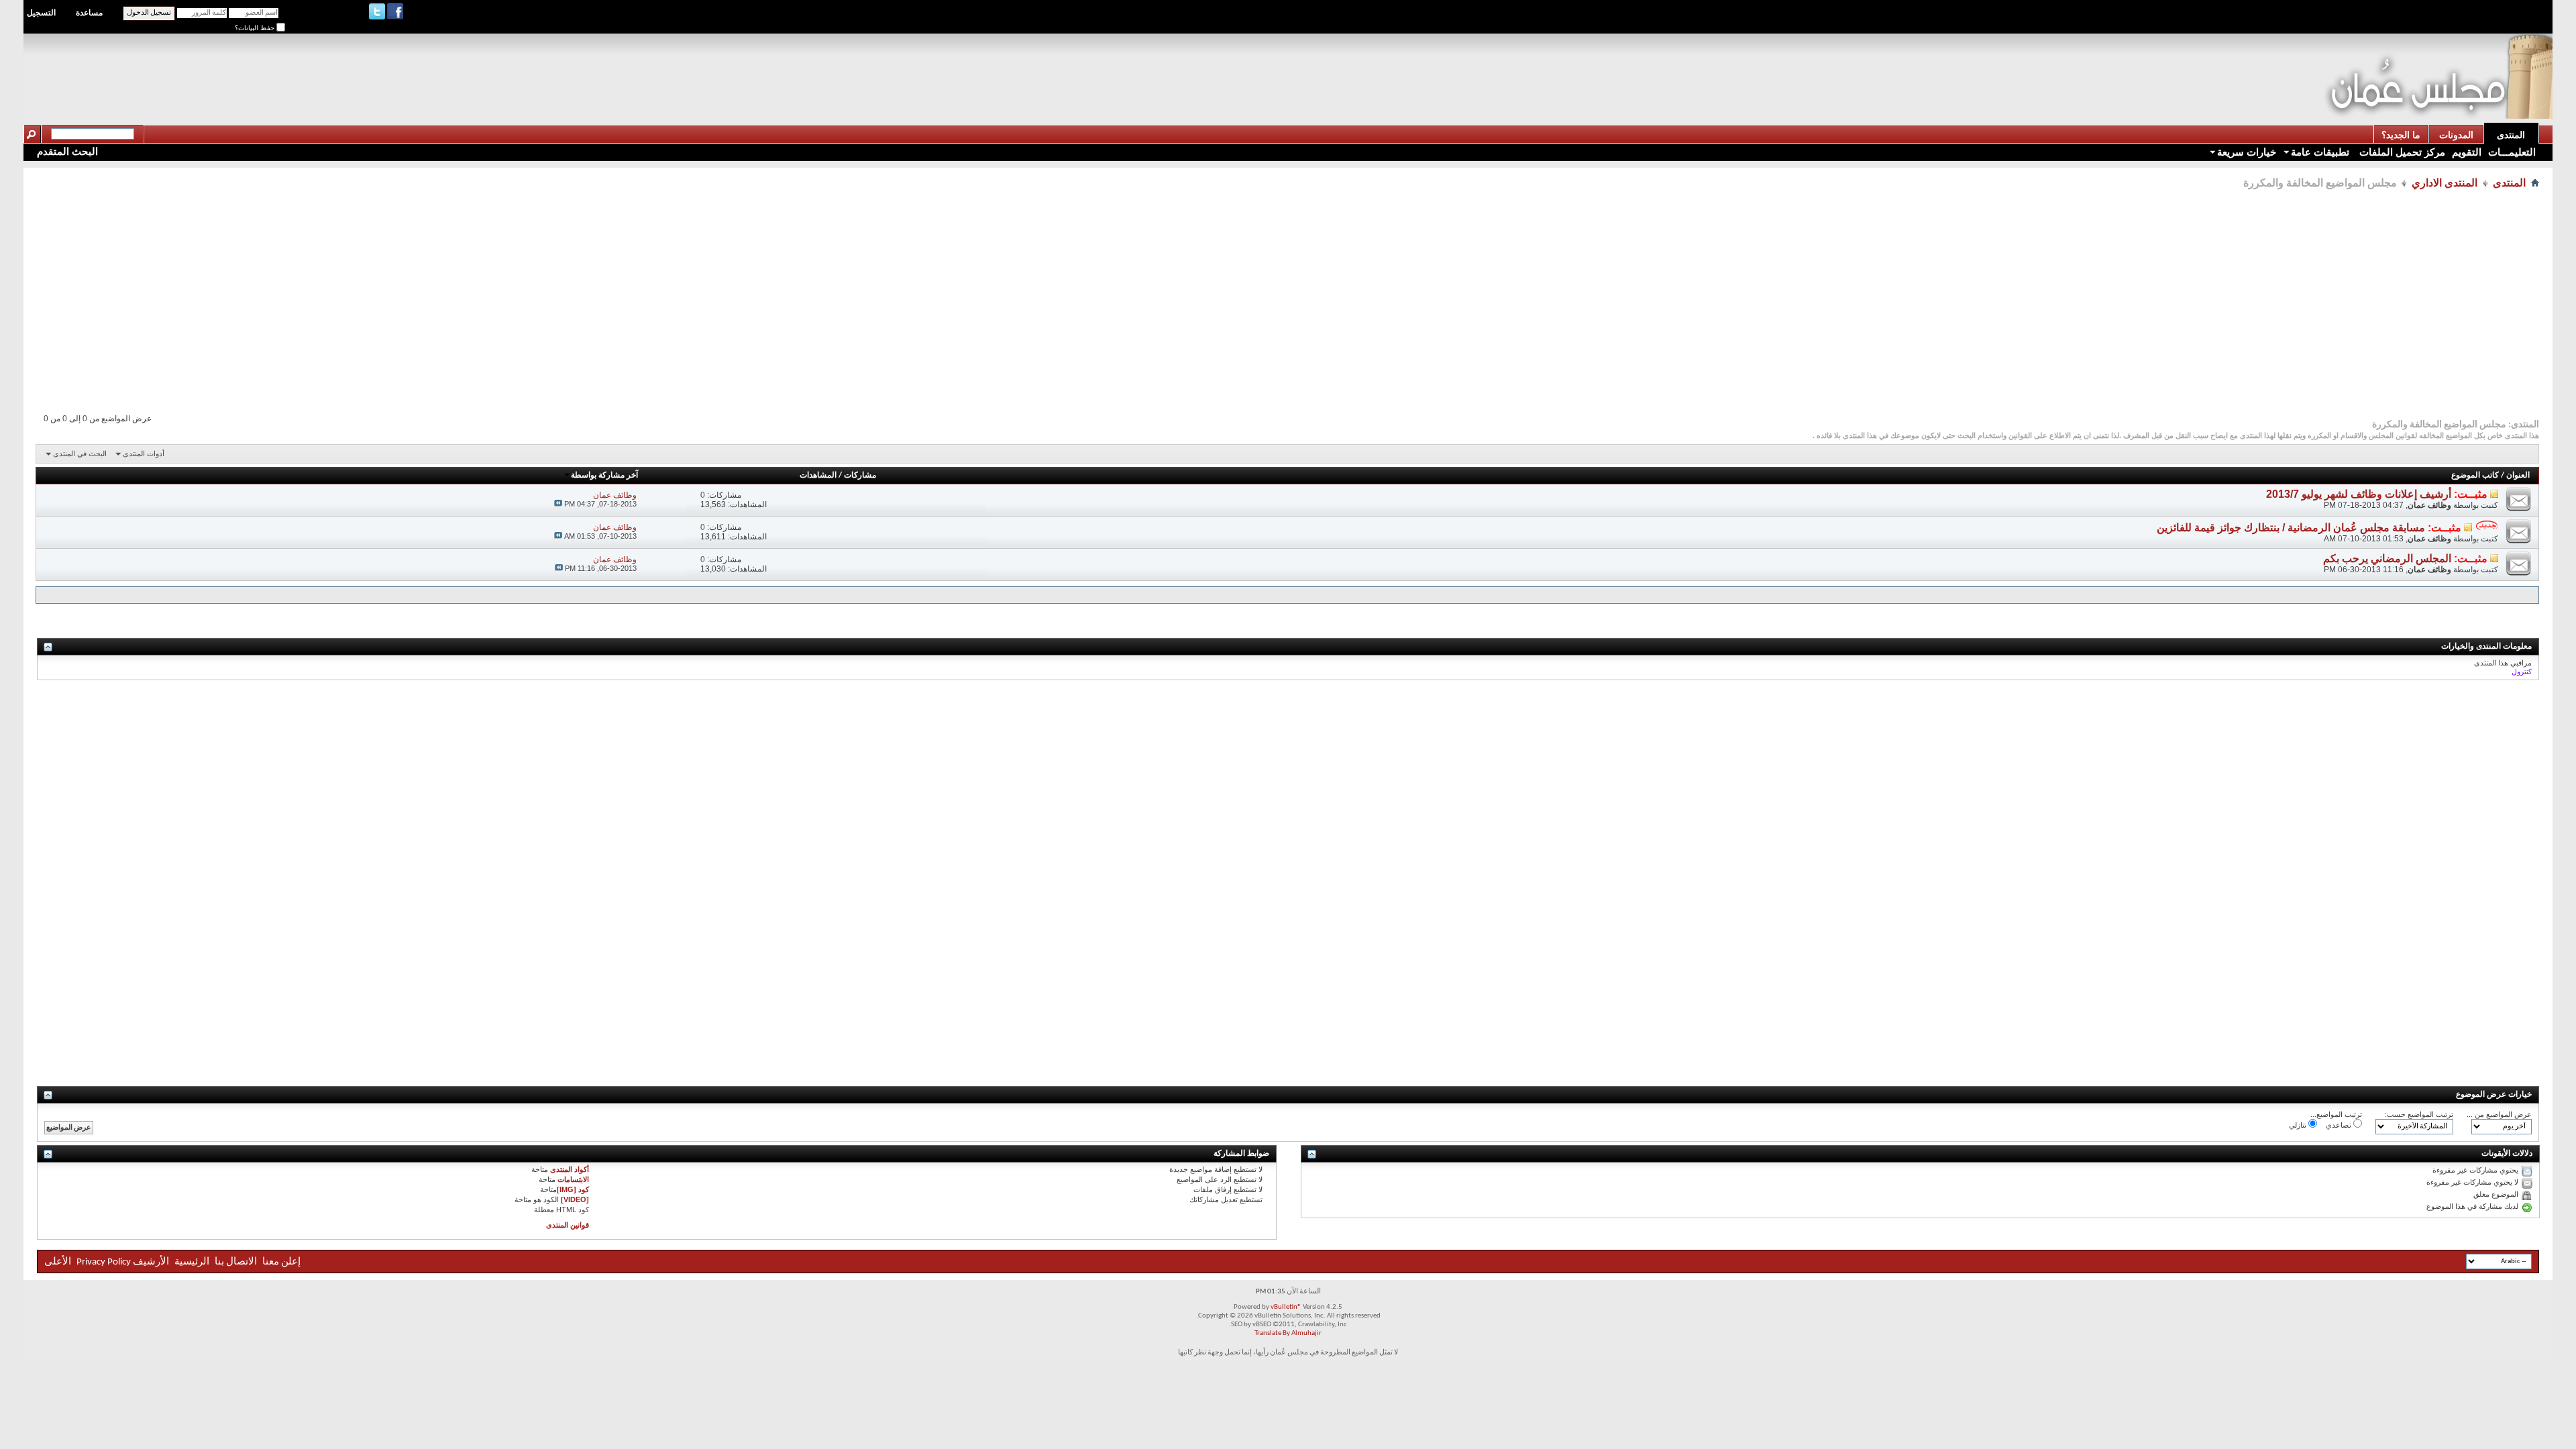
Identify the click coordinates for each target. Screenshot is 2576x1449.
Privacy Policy (104, 1262)
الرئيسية (192, 1262)
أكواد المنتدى (570, 1169)
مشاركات (860, 476)
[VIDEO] (575, 1199)
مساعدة (89, 13)
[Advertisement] (2080, 64)
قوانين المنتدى (568, 1225)
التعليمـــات (2512, 152)
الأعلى (58, 1262)
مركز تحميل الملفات (2401, 152)
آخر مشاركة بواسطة (604, 476)
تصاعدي (2340, 1125)
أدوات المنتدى (144, 453)
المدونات (2456, 135)
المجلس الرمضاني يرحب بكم (2387, 558)
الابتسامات (573, 1179)
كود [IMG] (573, 1189)
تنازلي (2299, 1125)
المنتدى (2511, 135)
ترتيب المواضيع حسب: (2419, 1114)
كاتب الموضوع (2475, 476)
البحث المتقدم (67, 151)
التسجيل (41, 13)
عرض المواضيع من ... (2499, 1114)
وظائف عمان (2429, 505)
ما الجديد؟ (2401, 135)
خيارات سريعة (2247, 152)
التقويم (2467, 152)
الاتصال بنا (236, 1262)
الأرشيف (151, 1262)
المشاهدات (818, 476)
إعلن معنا (280, 1262)
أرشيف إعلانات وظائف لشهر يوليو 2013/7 (2359, 494)
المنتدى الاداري (2445, 183)
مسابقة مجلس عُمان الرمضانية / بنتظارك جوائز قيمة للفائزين (2291, 528)
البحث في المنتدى (80, 453)
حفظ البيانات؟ (256, 28)
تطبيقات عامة (2320, 152)
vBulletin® (1286, 1307)
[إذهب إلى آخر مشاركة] (558, 504)
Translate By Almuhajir (1288, 1333)
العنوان (2518, 476)
